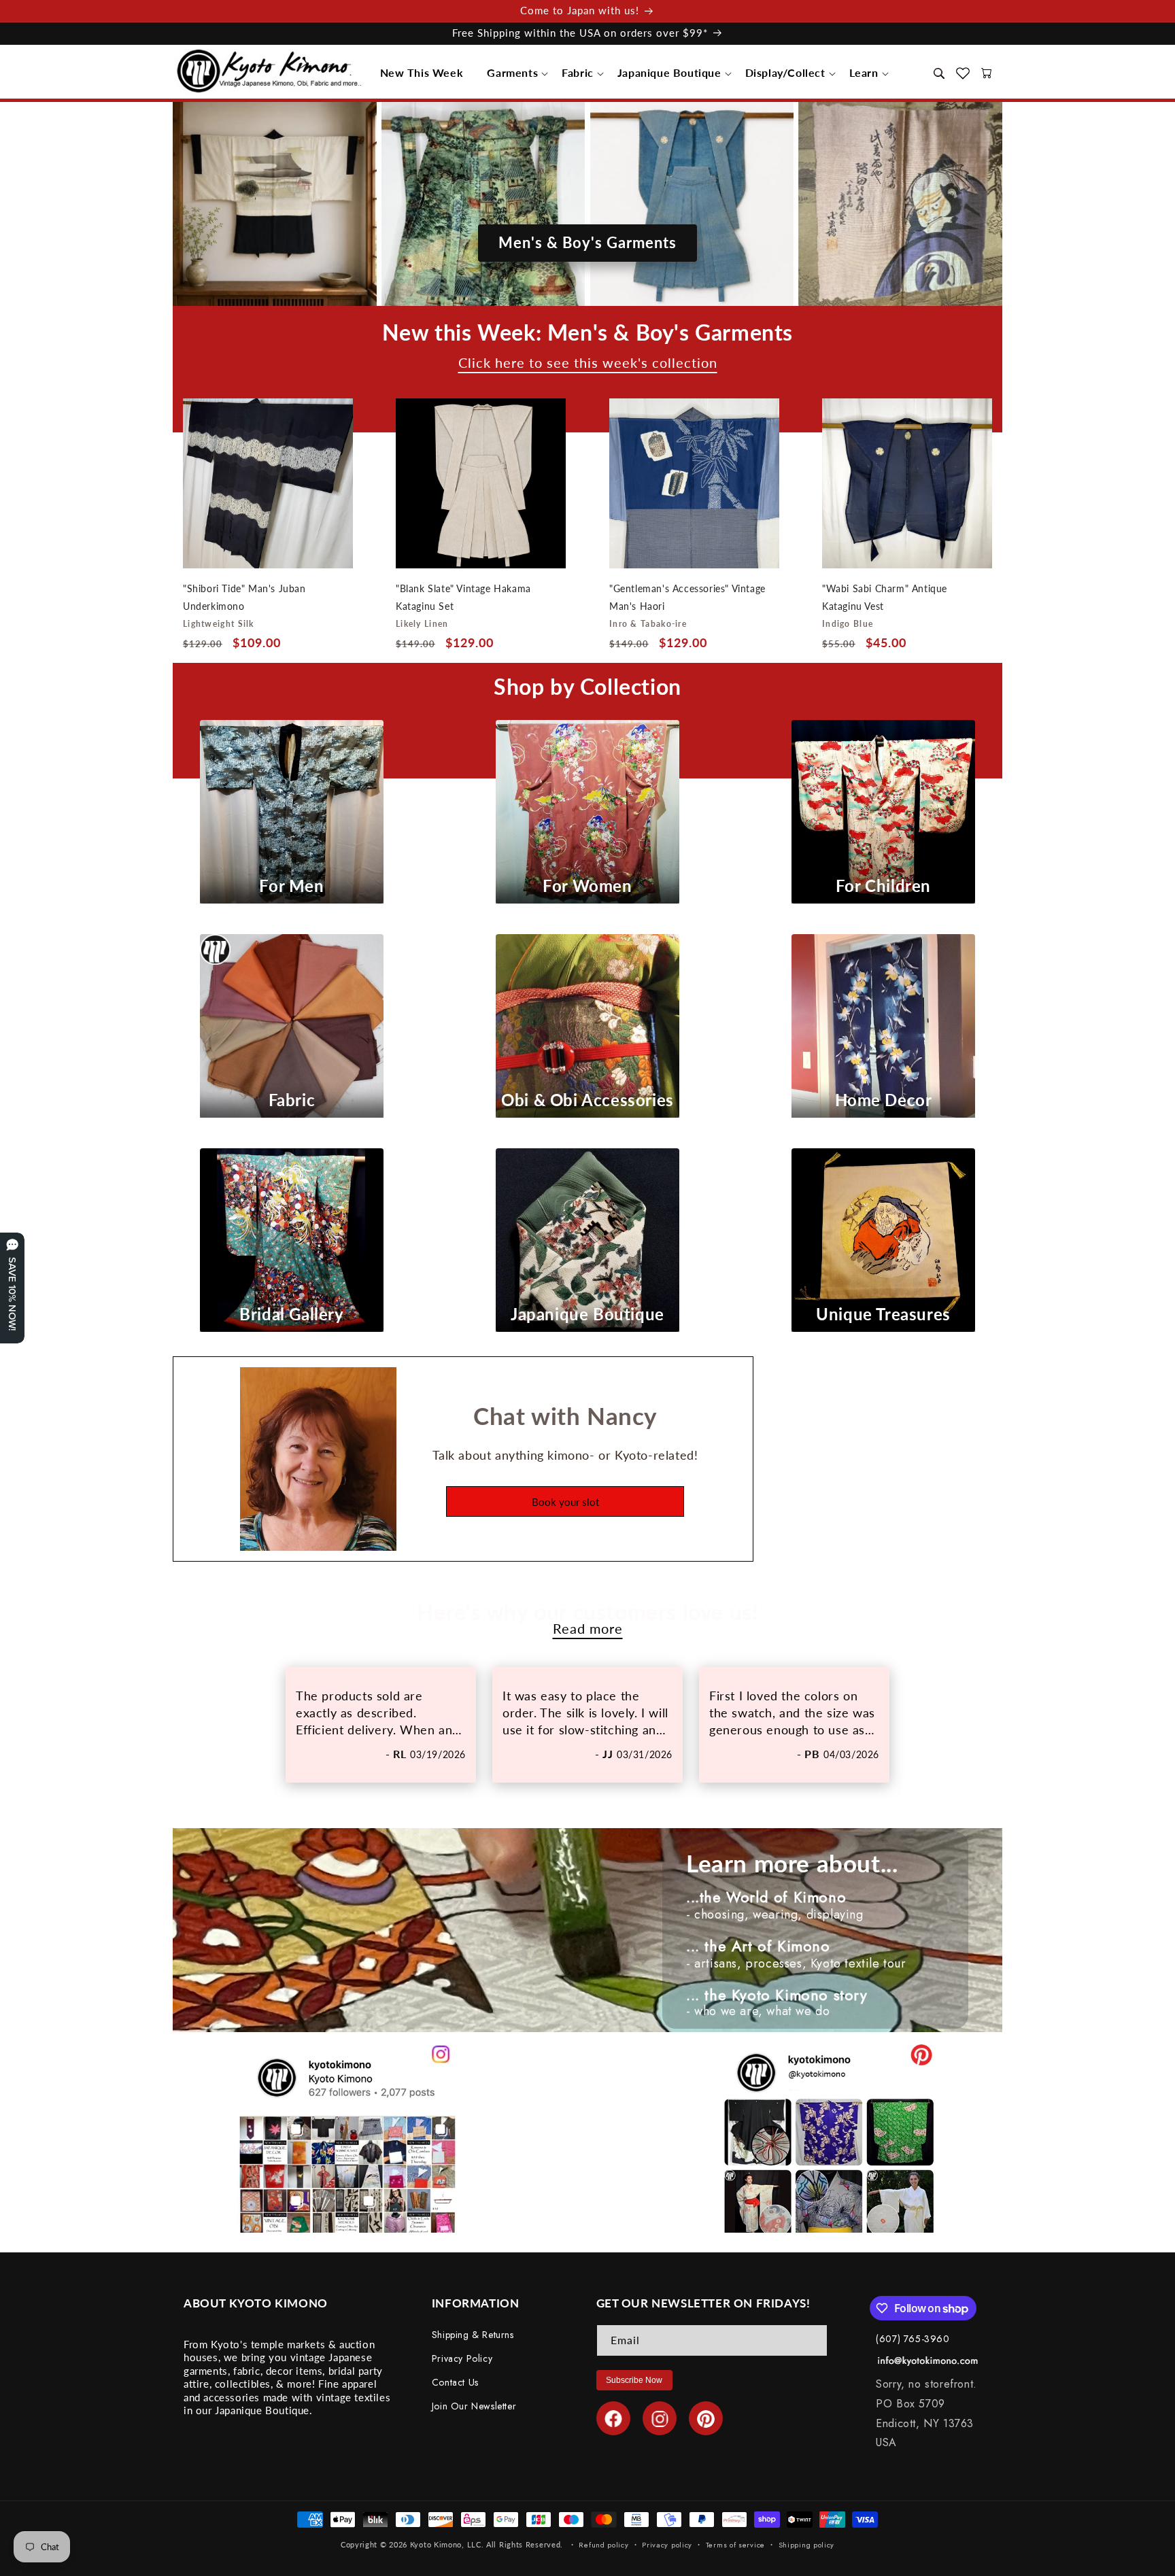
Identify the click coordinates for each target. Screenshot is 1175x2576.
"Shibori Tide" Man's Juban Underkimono (244, 597)
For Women (587, 886)
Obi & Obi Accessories (587, 1100)
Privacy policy (667, 2544)
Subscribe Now (634, 2380)
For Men (291, 886)
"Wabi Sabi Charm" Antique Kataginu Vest (885, 597)
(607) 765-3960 (913, 2339)
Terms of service (735, 2544)
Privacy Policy (462, 2359)
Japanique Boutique (669, 72)
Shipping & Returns (473, 2335)
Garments (512, 72)
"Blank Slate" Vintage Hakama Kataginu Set (463, 597)
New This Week (422, 72)
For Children (883, 886)
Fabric (578, 72)
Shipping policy (807, 2544)
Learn (864, 72)
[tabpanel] (381, 1725)
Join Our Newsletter (474, 2407)
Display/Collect (785, 72)
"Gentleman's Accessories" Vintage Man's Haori (687, 597)
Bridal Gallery (291, 1314)
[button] (426, 73)
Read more (588, 1629)
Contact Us (455, 2383)
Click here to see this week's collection (588, 363)
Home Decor (884, 1100)
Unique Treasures (883, 1314)
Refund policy (603, 2544)
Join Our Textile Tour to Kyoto (588, 164)
